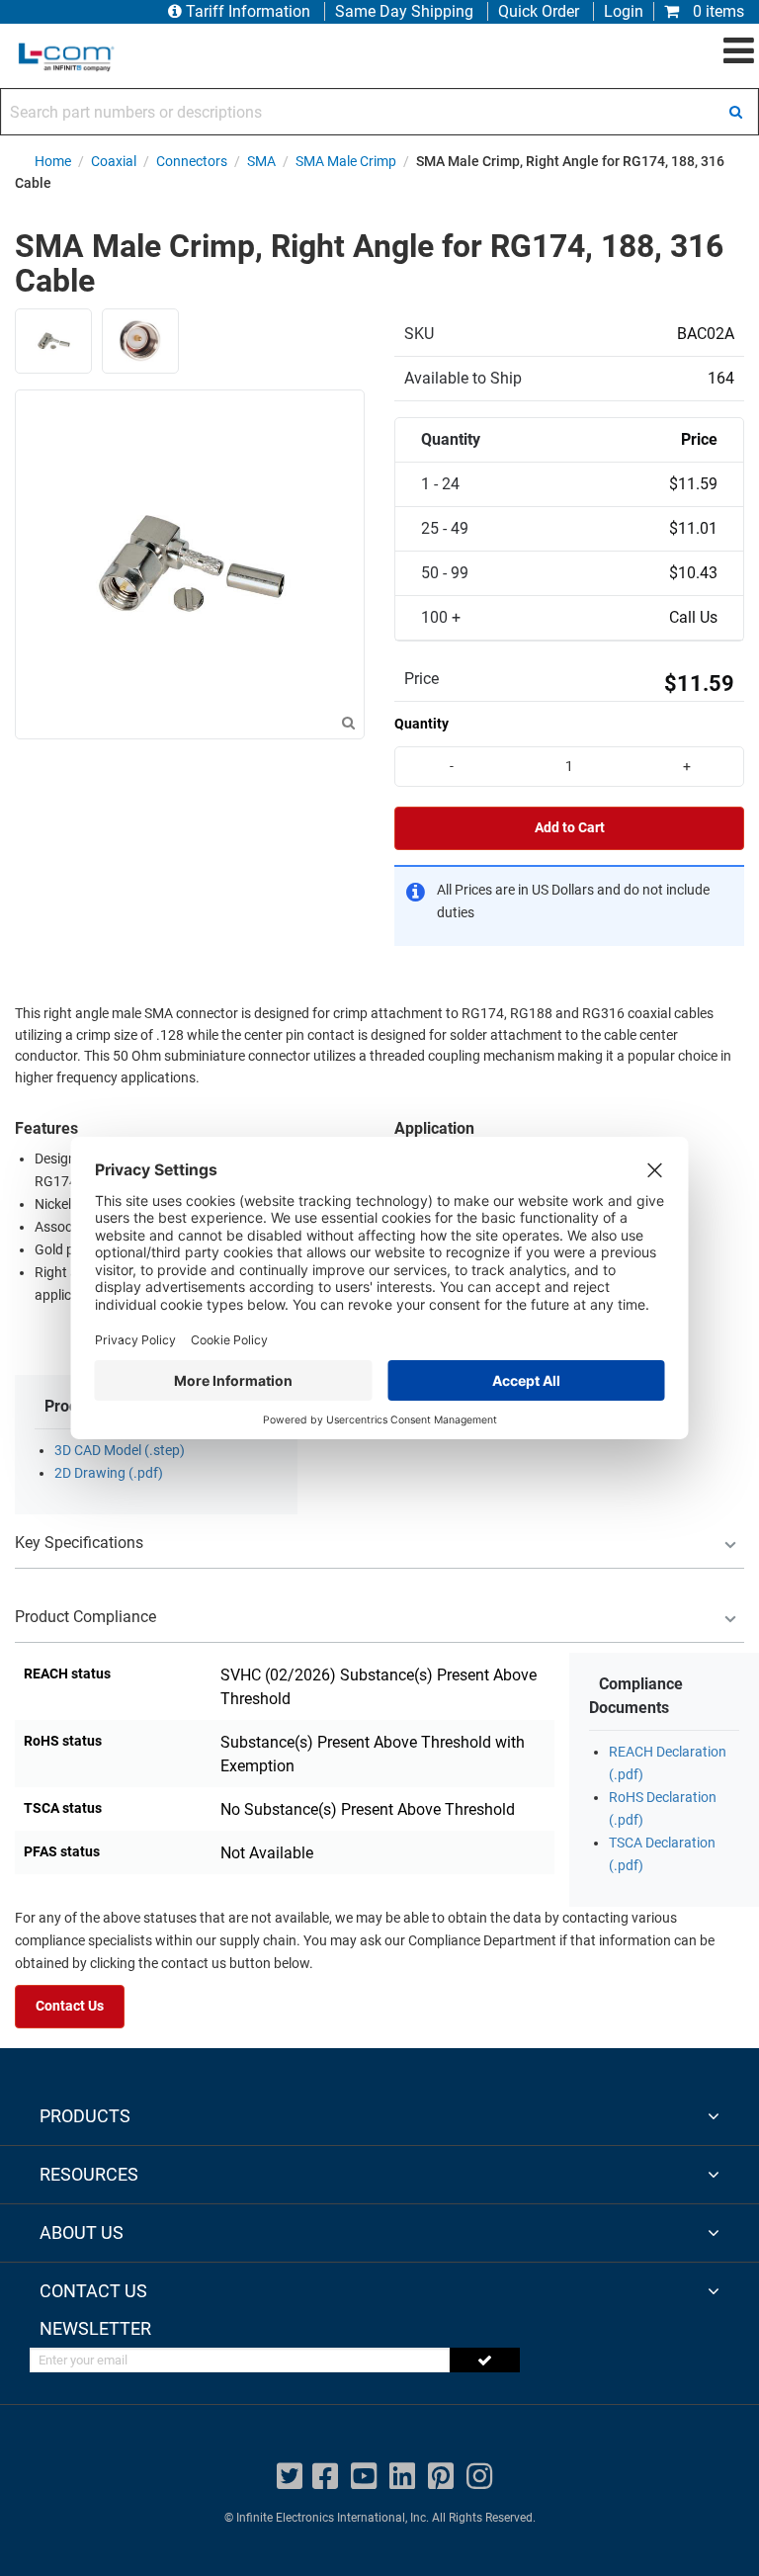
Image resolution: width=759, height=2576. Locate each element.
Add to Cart (570, 828)
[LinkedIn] (402, 2477)
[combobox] (379, 112)
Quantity (422, 724)
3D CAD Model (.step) (120, 1451)
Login (624, 11)
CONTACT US (93, 2291)
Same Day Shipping (404, 11)
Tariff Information (248, 11)
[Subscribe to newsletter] (485, 2360)
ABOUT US (82, 2233)
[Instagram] (479, 2477)
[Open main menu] (739, 51)
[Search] (735, 112)
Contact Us (70, 2006)
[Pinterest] (441, 2477)
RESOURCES (89, 2174)
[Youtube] (364, 2477)
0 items (717, 11)
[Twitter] (290, 2477)
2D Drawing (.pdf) (109, 1473)
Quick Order (539, 11)
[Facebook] (325, 2477)
